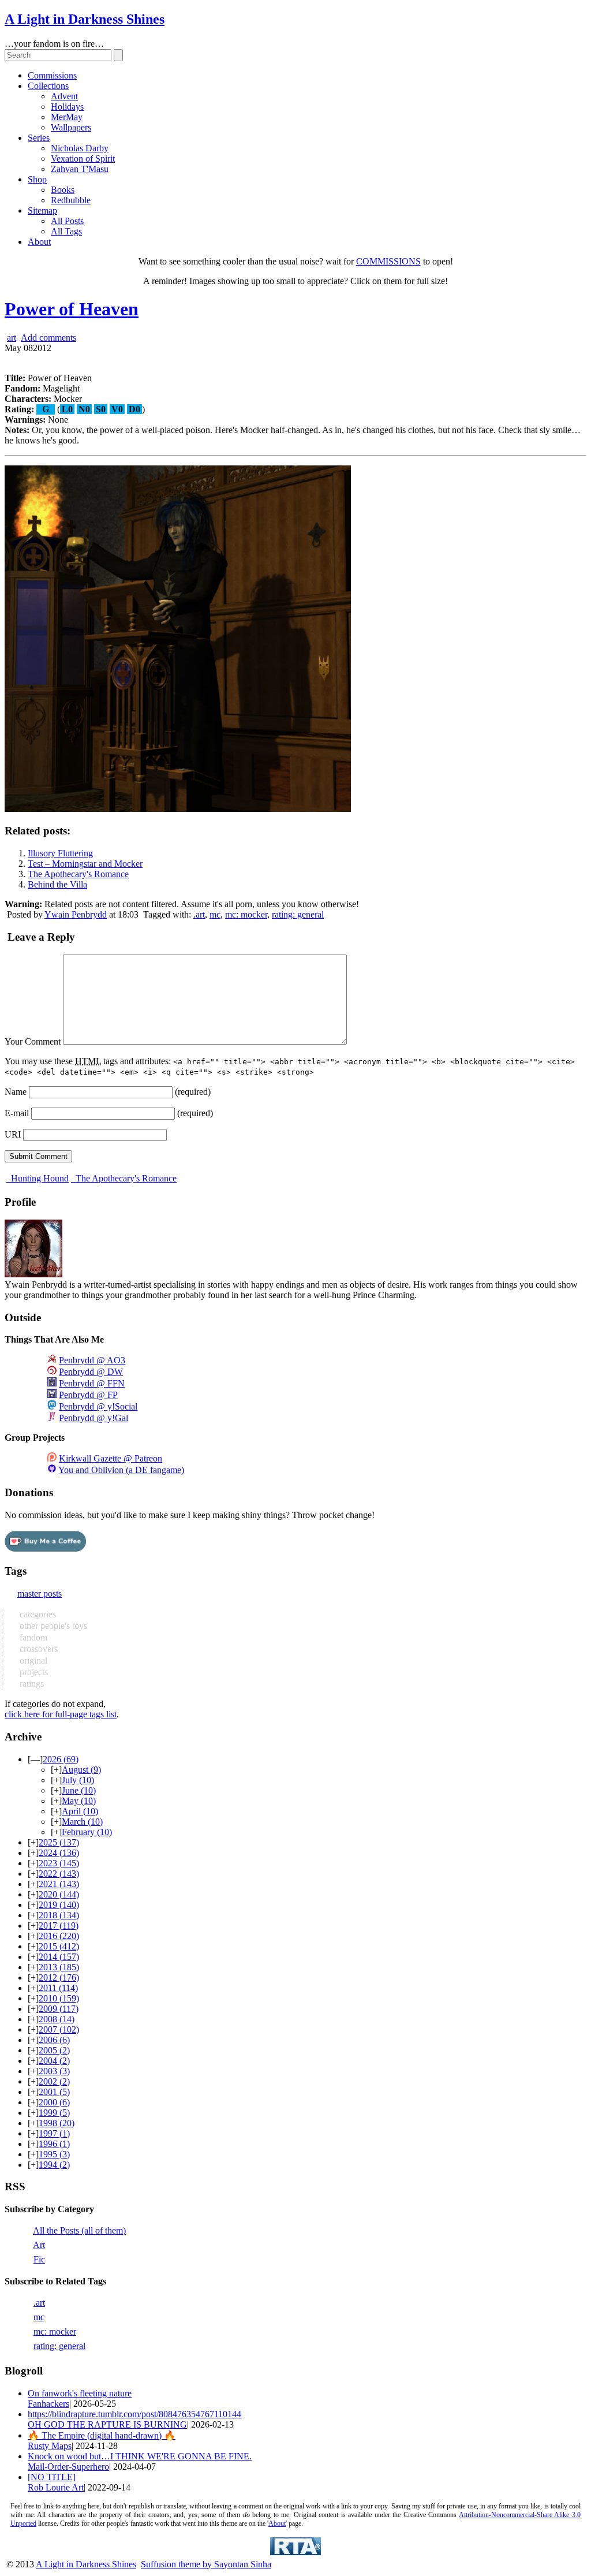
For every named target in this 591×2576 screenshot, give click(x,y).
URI (13, 1134)
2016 (59, 1936)
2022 (59, 1874)
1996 (54, 2144)
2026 (61, 1759)
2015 (59, 1946)
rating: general (298, 914)
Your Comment (33, 1041)
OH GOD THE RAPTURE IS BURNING (107, 2424)
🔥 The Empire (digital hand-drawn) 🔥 (102, 2435)
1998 (57, 2123)
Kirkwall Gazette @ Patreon (111, 1458)
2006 (54, 2040)
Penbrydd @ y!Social (98, 1406)
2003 (54, 2071)
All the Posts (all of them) (79, 2230)
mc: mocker (246, 914)
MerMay (67, 117)
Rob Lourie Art (56, 2487)
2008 (57, 2019)
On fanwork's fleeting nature (80, 2393)
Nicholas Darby (80, 148)
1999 (54, 2113)
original (32, 1660)
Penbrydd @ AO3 (92, 1360)
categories (37, 1614)
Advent (64, 96)
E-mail (17, 1113)
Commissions (52, 75)
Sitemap (42, 210)
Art (39, 2245)
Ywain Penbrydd (76, 914)
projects (33, 1672)
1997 (54, 2133)
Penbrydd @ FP (88, 1395)
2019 (59, 1905)
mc (215, 914)
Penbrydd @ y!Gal (93, 1418)
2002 (54, 2081)
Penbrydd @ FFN (92, 1383)
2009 (59, 2009)
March (82, 1822)
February (87, 1832)
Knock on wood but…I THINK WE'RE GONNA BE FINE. (140, 2456)
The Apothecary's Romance (78, 874)
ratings (31, 1684)
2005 (54, 2050)
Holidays (67, 107)
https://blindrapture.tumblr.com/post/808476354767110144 (134, 2414)
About (39, 242)
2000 (54, 2102)
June (79, 1790)
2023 (59, 1863)
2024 (59, 1853)
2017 (59, 1926)
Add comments (48, 338)
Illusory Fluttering (60, 853)
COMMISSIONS (388, 261)
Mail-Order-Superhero (68, 2467)
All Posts (67, 221)
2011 (58, 1988)
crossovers (38, 1649)
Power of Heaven (72, 309)
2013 (59, 1967)
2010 (59, 1998)
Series (39, 138)
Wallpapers (71, 127)
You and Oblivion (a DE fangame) (121, 1470)
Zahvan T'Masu (80, 169)
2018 (59, 1915)
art (12, 338)
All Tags (66, 231)
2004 (54, 2061)
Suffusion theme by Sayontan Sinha (206, 2564)
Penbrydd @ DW (91, 1372)
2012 (59, 1977)
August (81, 1770)
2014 (59, 1957)
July (78, 1780)
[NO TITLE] (52, 2477)
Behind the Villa (57, 884)
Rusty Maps (50, 2446)
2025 (59, 1842)
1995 (54, 2154)
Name (16, 1092)
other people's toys (52, 1626)
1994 (54, 2165)
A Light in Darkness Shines (85, 19)
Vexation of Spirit (83, 159)
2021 (59, 1884)
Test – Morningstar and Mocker (85, 864)
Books (63, 190)
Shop (37, 179)
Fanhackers (48, 2404)
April (80, 1811)
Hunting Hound (39, 1178)
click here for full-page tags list (61, 1714)
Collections (48, 86)
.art (199, 914)
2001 (54, 2092)
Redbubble (71, 200)
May (79, 1801)
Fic (39, 2259)
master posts (40, 1593)
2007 (59, 2029)
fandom (32, 1637)
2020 (59, 1894)
